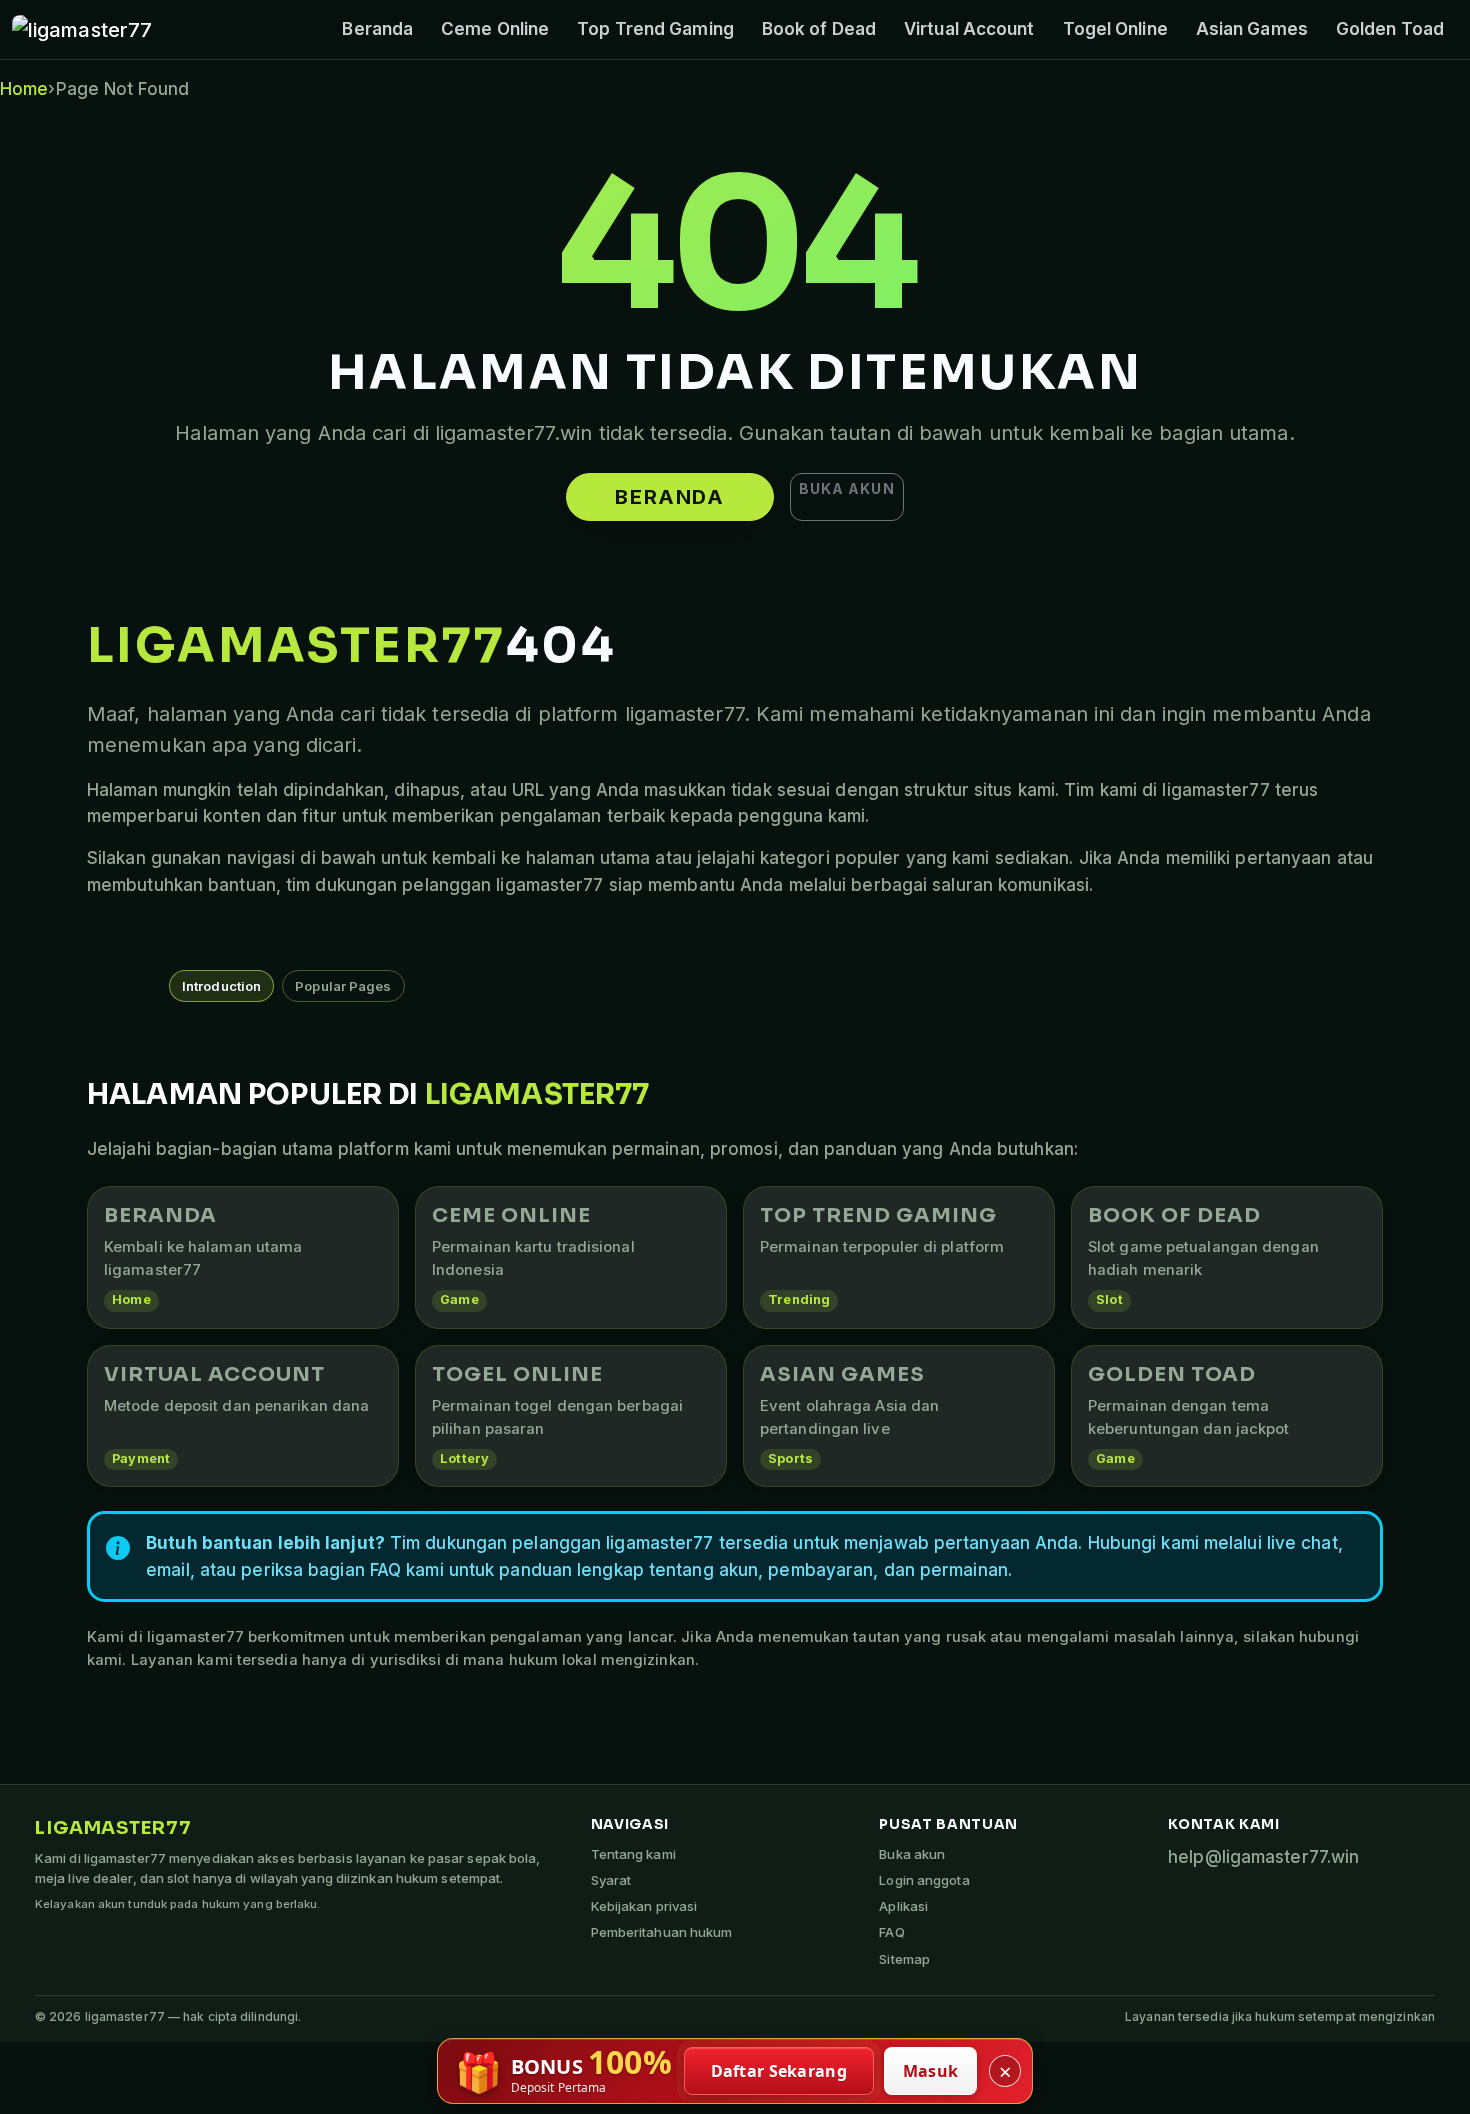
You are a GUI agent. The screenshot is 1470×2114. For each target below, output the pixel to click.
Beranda (377, 29)
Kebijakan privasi (644, 1906)
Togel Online (1115, 29)
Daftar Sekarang (779, 2071)
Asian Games (1252, 29)
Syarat (611, 1880)
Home (24, 89)
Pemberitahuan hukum (662, 1932)
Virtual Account (969, 29)
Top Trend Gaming (655, 29)
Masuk (931, 2071)
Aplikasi (903, 1906)
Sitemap (904, 1959)
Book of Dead (819, 29)
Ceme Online (495, 29)
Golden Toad (1390, 29)
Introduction (221, 986)
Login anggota (924, 1880)
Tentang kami (633, 1854)
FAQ (891, 1932)
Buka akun (847, 488)
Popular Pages (343, 986)
